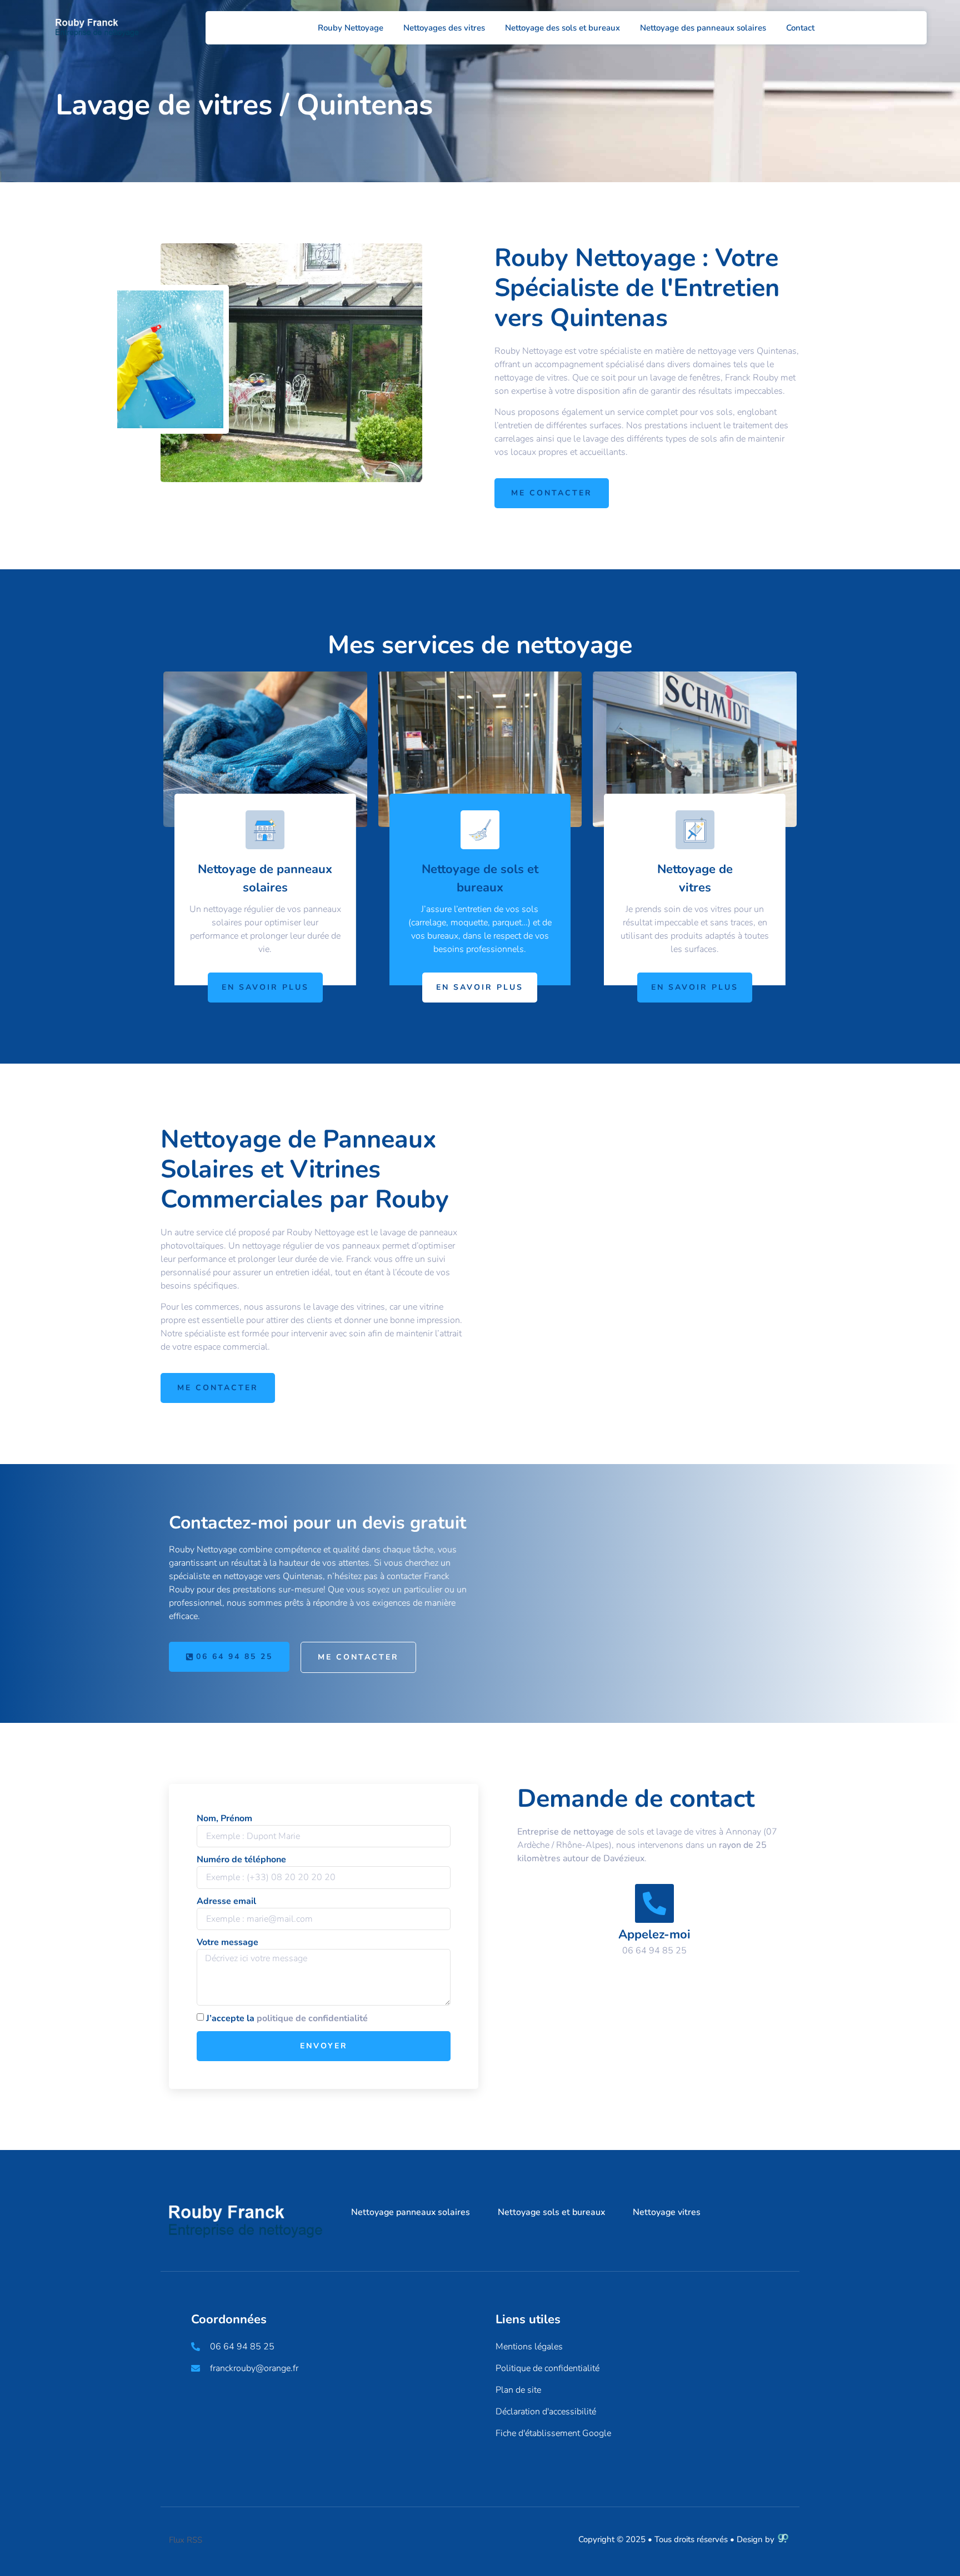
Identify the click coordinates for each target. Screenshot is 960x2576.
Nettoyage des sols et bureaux (562, 28)
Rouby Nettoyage (351, 28)
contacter (404, 1576)
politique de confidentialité (312, 2018)
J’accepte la (287, 2018)
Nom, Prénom (224, 1818)
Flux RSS (186, 2540)
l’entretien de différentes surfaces (558, 425)
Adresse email (226, 1901)
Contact (800, 28)
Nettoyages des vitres (444, 28)
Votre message (227, 1942)
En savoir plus (265, 987)
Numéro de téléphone (241, 1860)
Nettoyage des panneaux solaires (703, 28)
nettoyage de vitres (531, 378)
